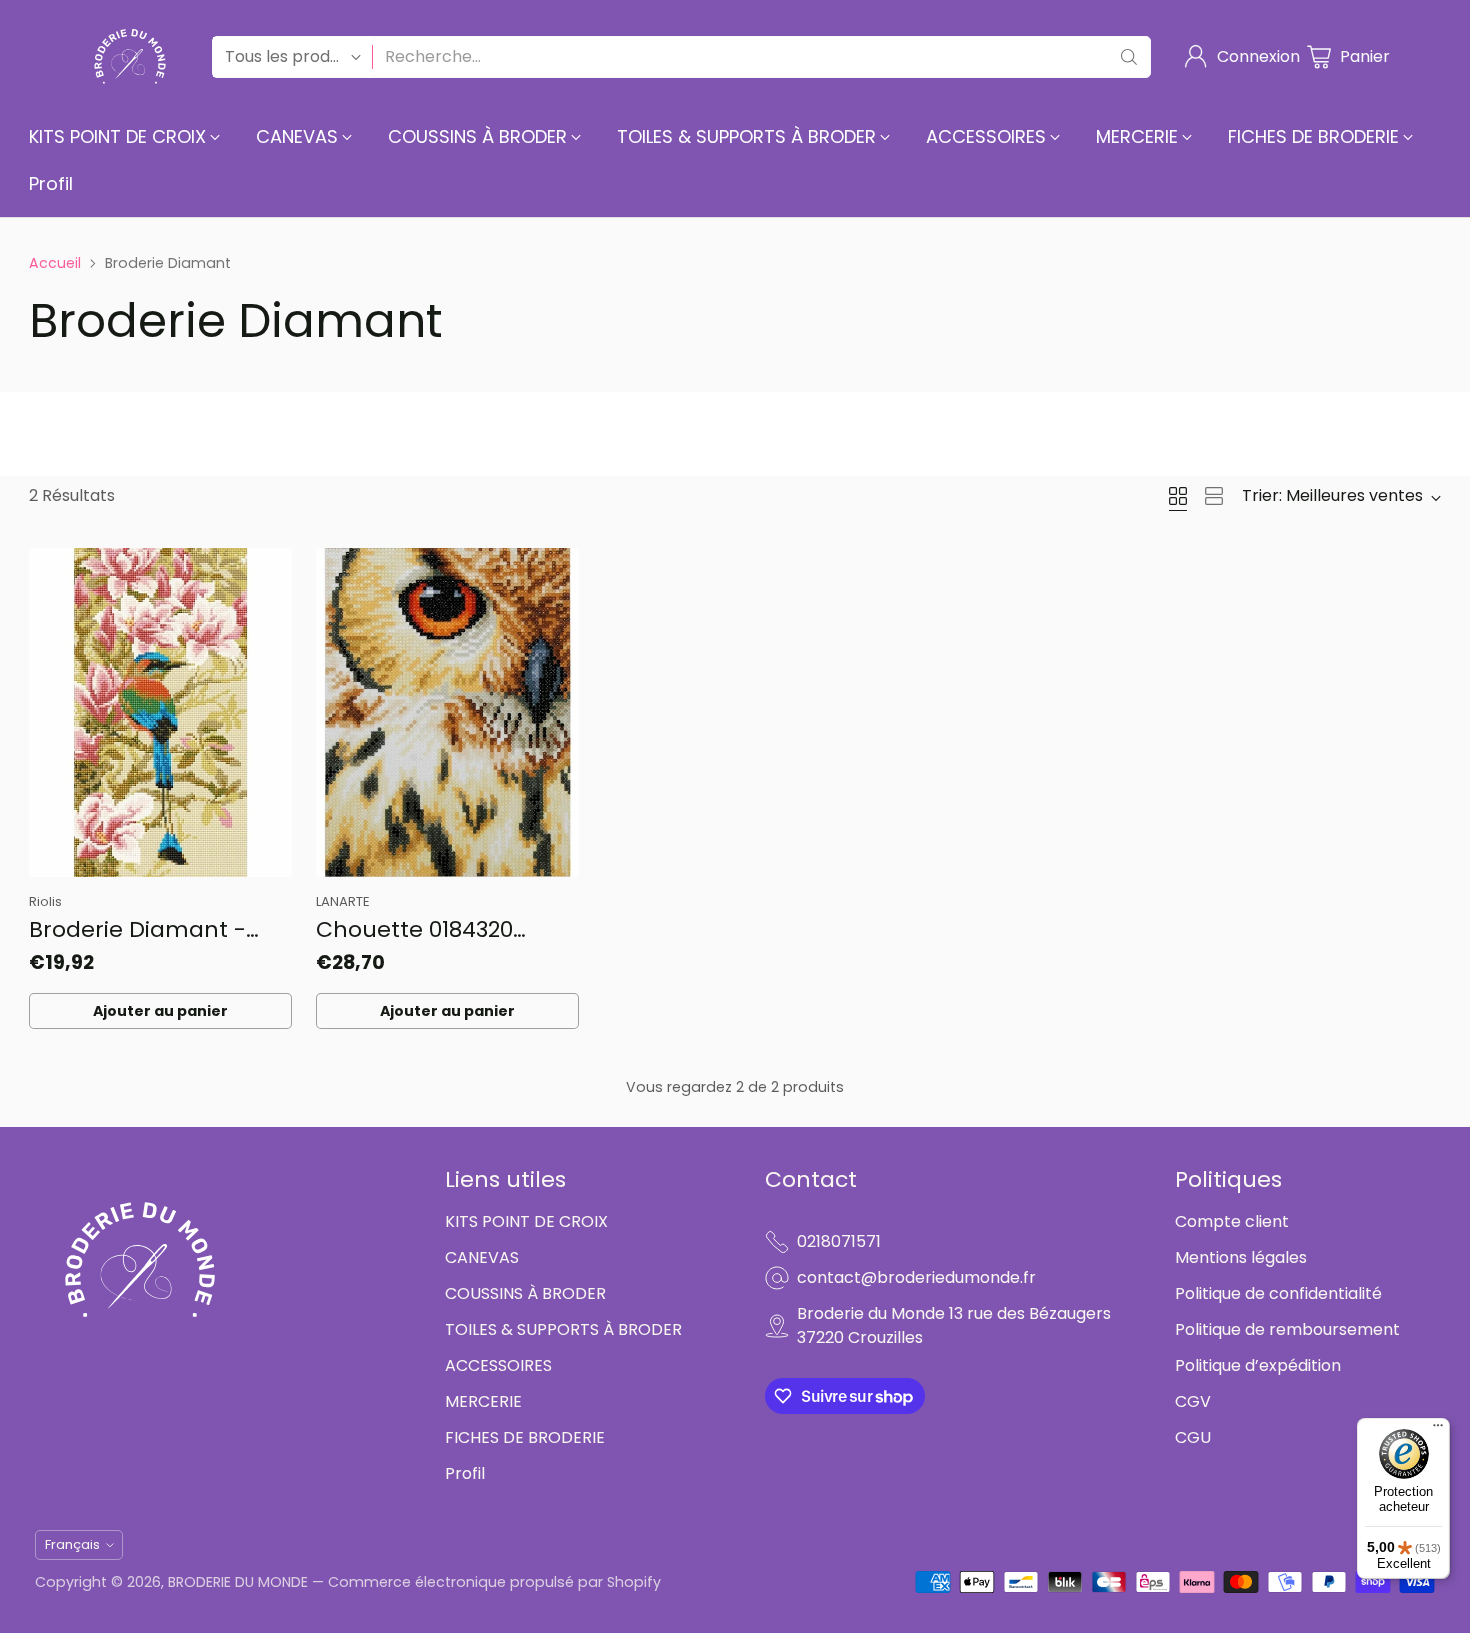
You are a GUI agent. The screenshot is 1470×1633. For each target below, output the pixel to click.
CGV (1193, 1401)
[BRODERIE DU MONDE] (130, 56)
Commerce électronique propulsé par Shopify (494, 1582)
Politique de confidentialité (1278, 1293)
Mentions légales (1241, 1257)
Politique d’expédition (1258, 1365)
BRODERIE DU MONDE (238, 1582)
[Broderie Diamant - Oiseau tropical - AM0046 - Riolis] (160, 712)
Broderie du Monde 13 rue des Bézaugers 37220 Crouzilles (954, 1325)
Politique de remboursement (1287, 1329)
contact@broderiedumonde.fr (916, 1277)
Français (72, 1544)
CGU (1193, 1437)
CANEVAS (482, 1257)
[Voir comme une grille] (1178, 496)
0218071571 (839, 1241)
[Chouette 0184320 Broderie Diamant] (447, 712)
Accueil (55, 263)
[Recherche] (1129, 57)
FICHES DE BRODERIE (525, 1437)
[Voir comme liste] (1214, 496)
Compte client (1232, 1221)
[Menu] (1438, 1430)
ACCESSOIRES (498, 1365)
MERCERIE (483, 1401)
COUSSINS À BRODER (525, 1293)
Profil (465, 1473)
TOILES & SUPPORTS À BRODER (563, 1329)
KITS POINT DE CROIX (526, 1221)
